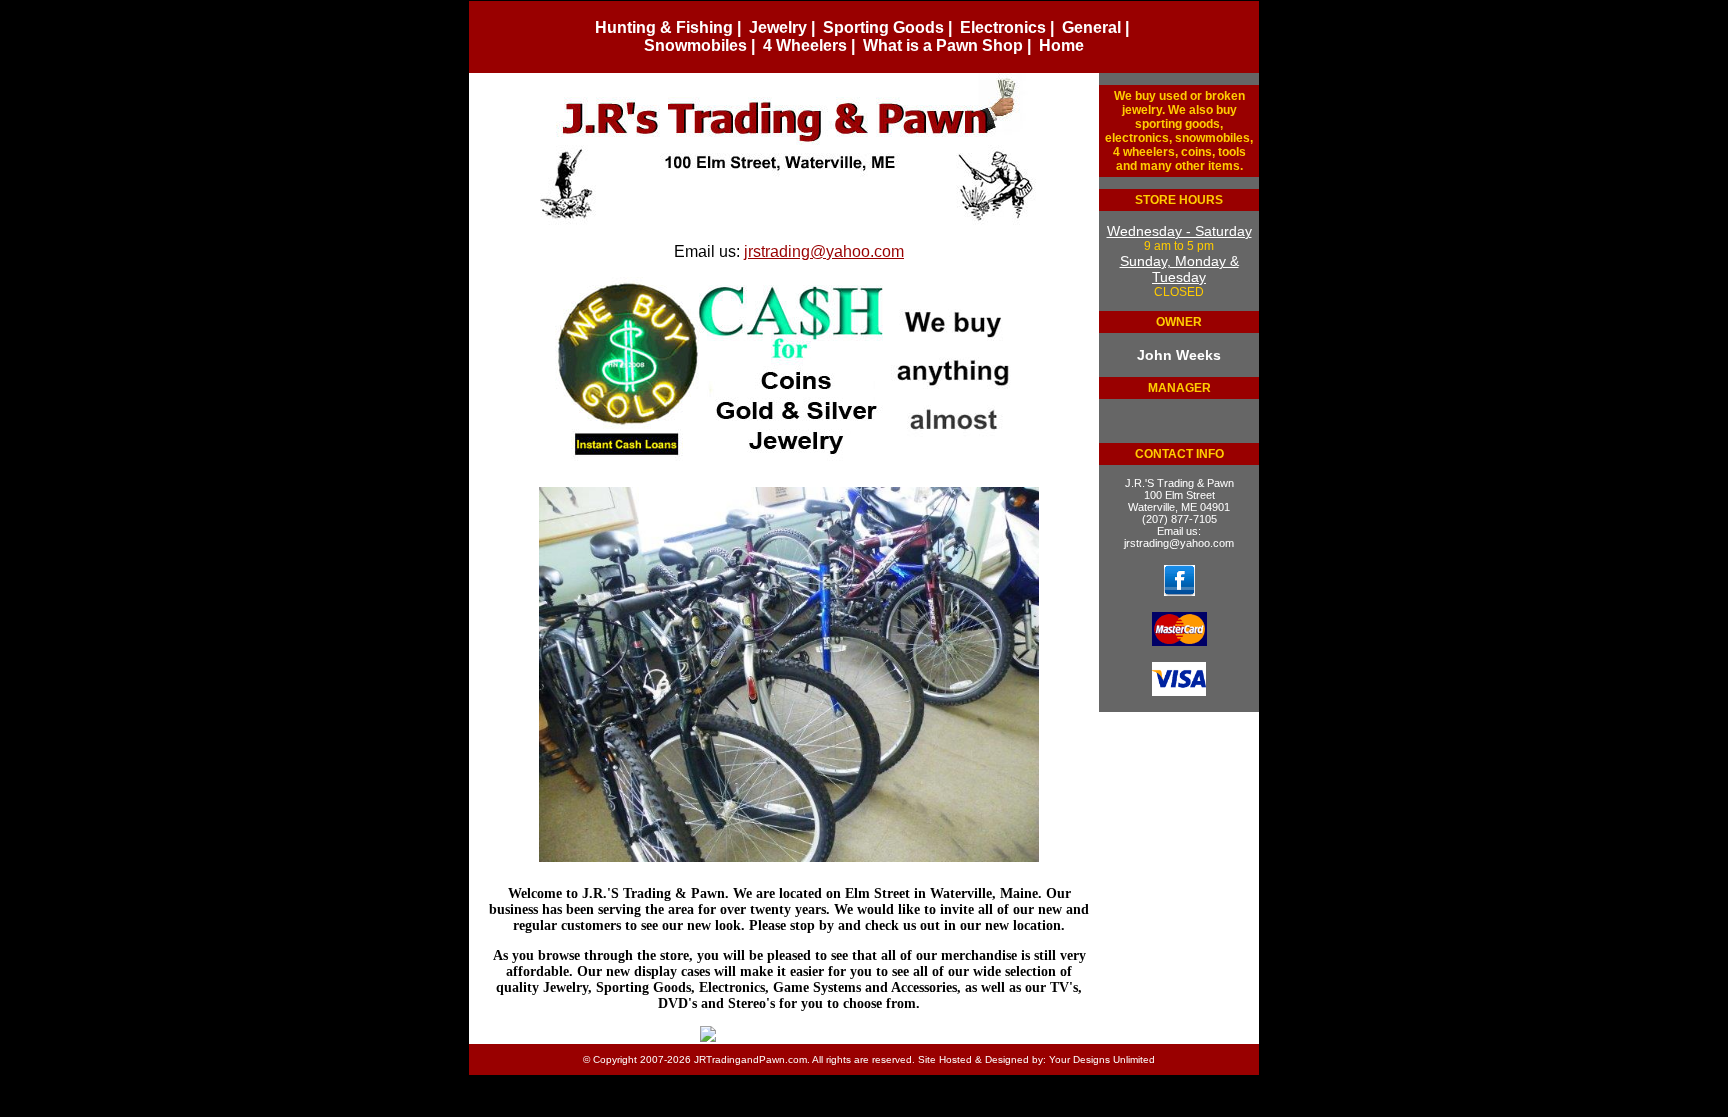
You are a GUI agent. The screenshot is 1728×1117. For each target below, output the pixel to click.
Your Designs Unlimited (1102, 1059)
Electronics (1003, 27)
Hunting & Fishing (664, 27)
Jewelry (778, 27)
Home (1061, 45)
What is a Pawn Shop (943, 45)
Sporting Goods (883, 27)
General (1091, 27)
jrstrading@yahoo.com (1179, 543)
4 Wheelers (805, 45)
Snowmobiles (695, 45)
